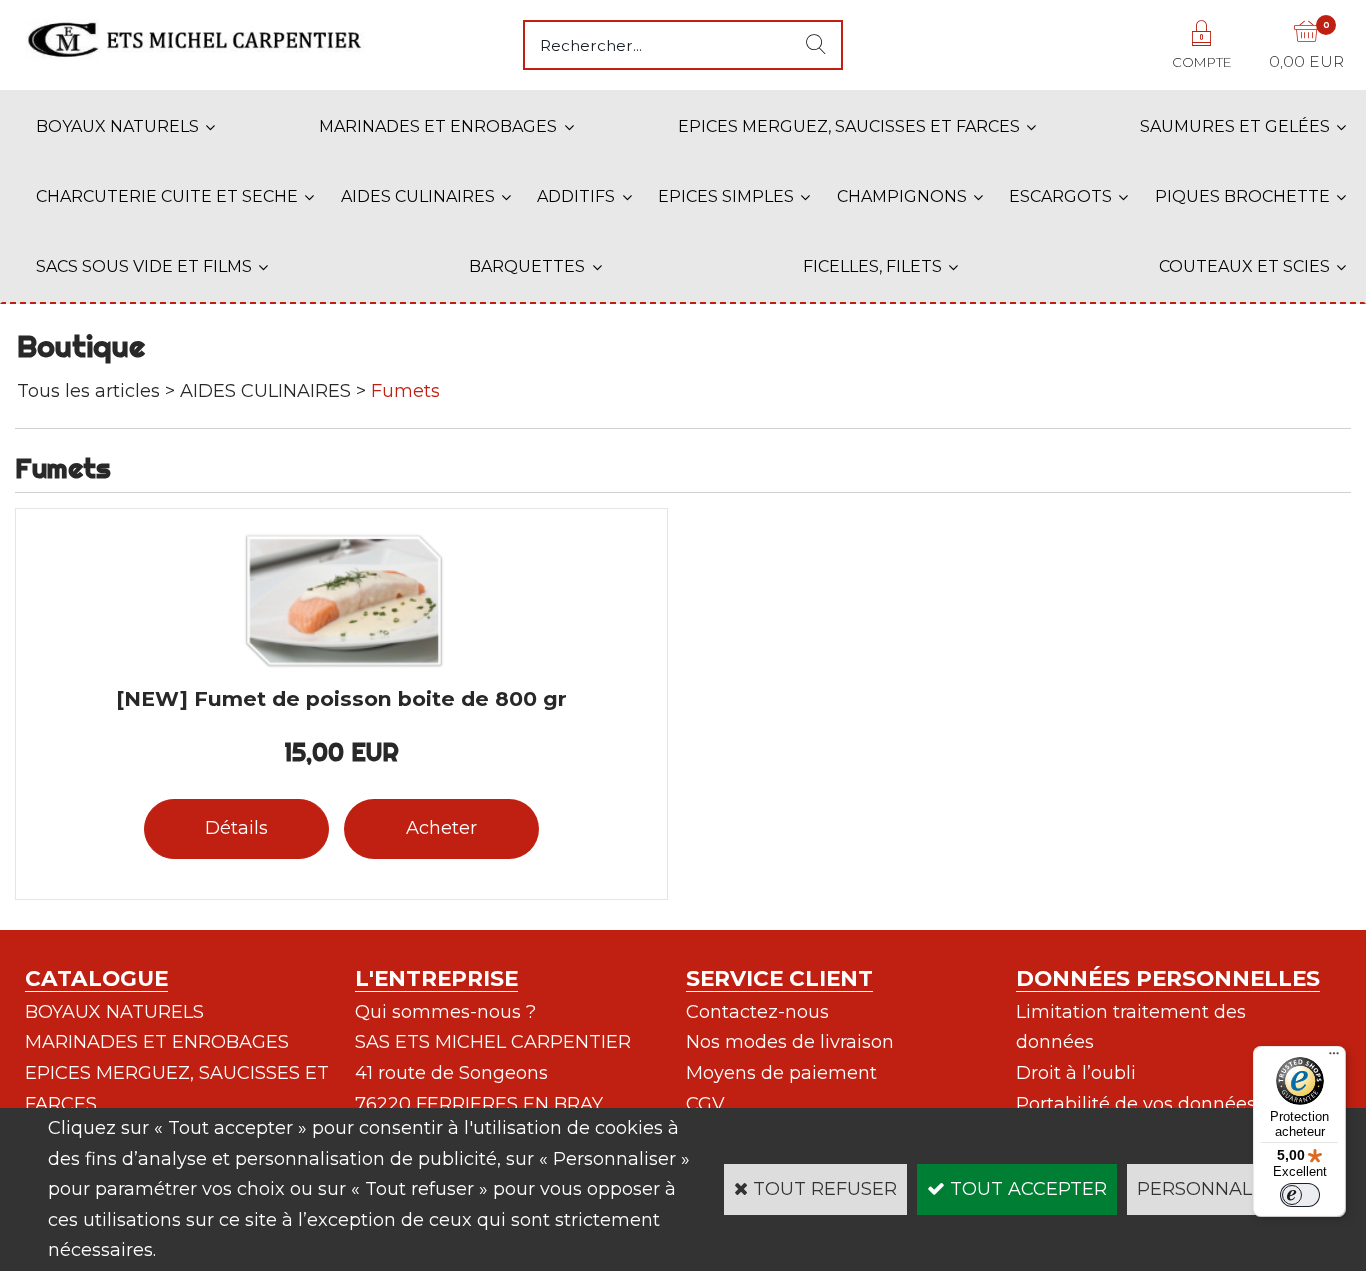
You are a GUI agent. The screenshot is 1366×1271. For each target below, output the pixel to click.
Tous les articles (88, 391)
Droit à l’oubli (1076, 1073)
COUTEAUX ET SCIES (1244, 266)
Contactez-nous (757, 1012)
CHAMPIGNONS (902, 196)
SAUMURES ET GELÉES (1235, 126)
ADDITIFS (576, 196)
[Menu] (1334, 1058)
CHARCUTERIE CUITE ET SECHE (167, 196)
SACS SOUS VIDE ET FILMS (144, 266)
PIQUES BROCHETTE (1242, 196)
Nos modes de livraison (790, 1042)
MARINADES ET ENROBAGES (438, 126)
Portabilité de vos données (1136, 1104)
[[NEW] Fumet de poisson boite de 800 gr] (342, 666)
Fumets (405, 391)
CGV (705, 1104)
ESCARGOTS (1060, 196)
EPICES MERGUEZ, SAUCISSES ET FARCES (849, 126)
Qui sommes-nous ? (445, 1012)
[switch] (1300, 1195)
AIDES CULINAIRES (418, 196)
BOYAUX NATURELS (117, 126)
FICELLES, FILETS (872, 266)
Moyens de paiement (781, 1073)
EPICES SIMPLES (726, 196)
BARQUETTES (527, 266)
